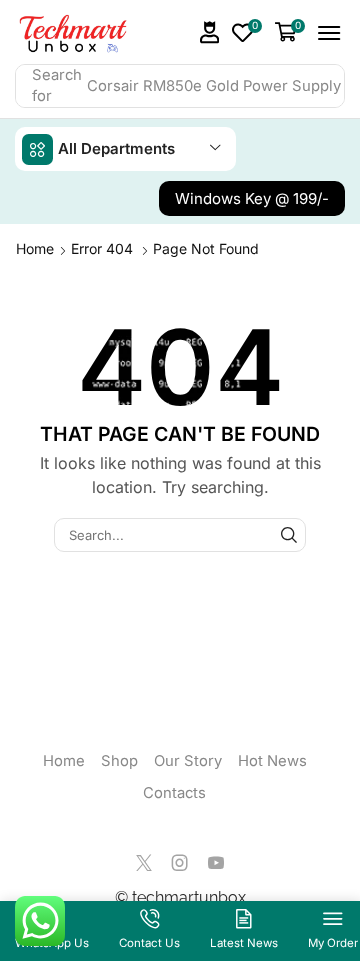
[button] (210, 32)
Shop (119, 761)
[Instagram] (180, 863)
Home (35, 248)
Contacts (174, 793)
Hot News (272, 761)
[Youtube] (216, 863)
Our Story (188, 761)
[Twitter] (144, 863)
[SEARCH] (289, 535)
